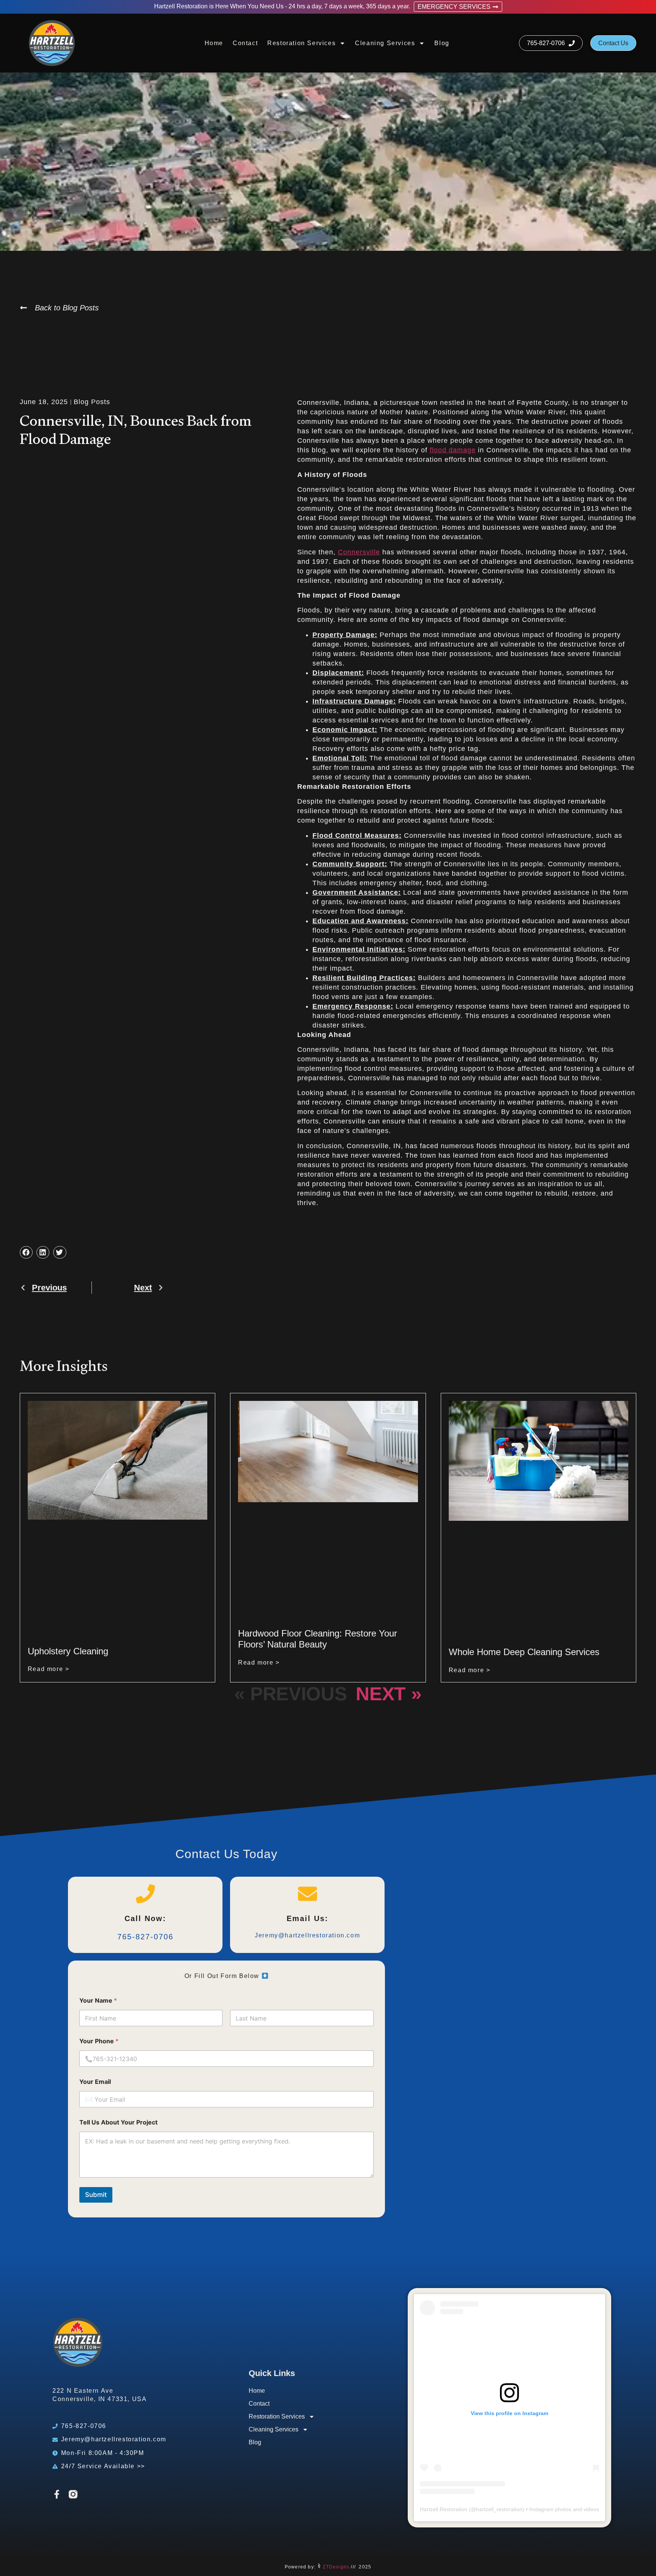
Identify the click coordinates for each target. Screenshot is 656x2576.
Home (214, 43)
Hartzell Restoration (444, 2509)
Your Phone (99, 2041)
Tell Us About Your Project (118, 2122)
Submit (96, 2195)
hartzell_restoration (499, 2509)
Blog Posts (92, 402)
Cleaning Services (385, 43)
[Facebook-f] (57, 2494)
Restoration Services (301, 43)
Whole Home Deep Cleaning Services (524, 1652)
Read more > (49, 1669)
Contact (245, 43)
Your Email (95, 2082)
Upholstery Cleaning (68, 1651)
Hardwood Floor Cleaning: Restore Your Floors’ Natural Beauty (318, 1639)
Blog (442, 43)
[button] (26, 1253)
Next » (389, 1694)
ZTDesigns (335, 2567)
